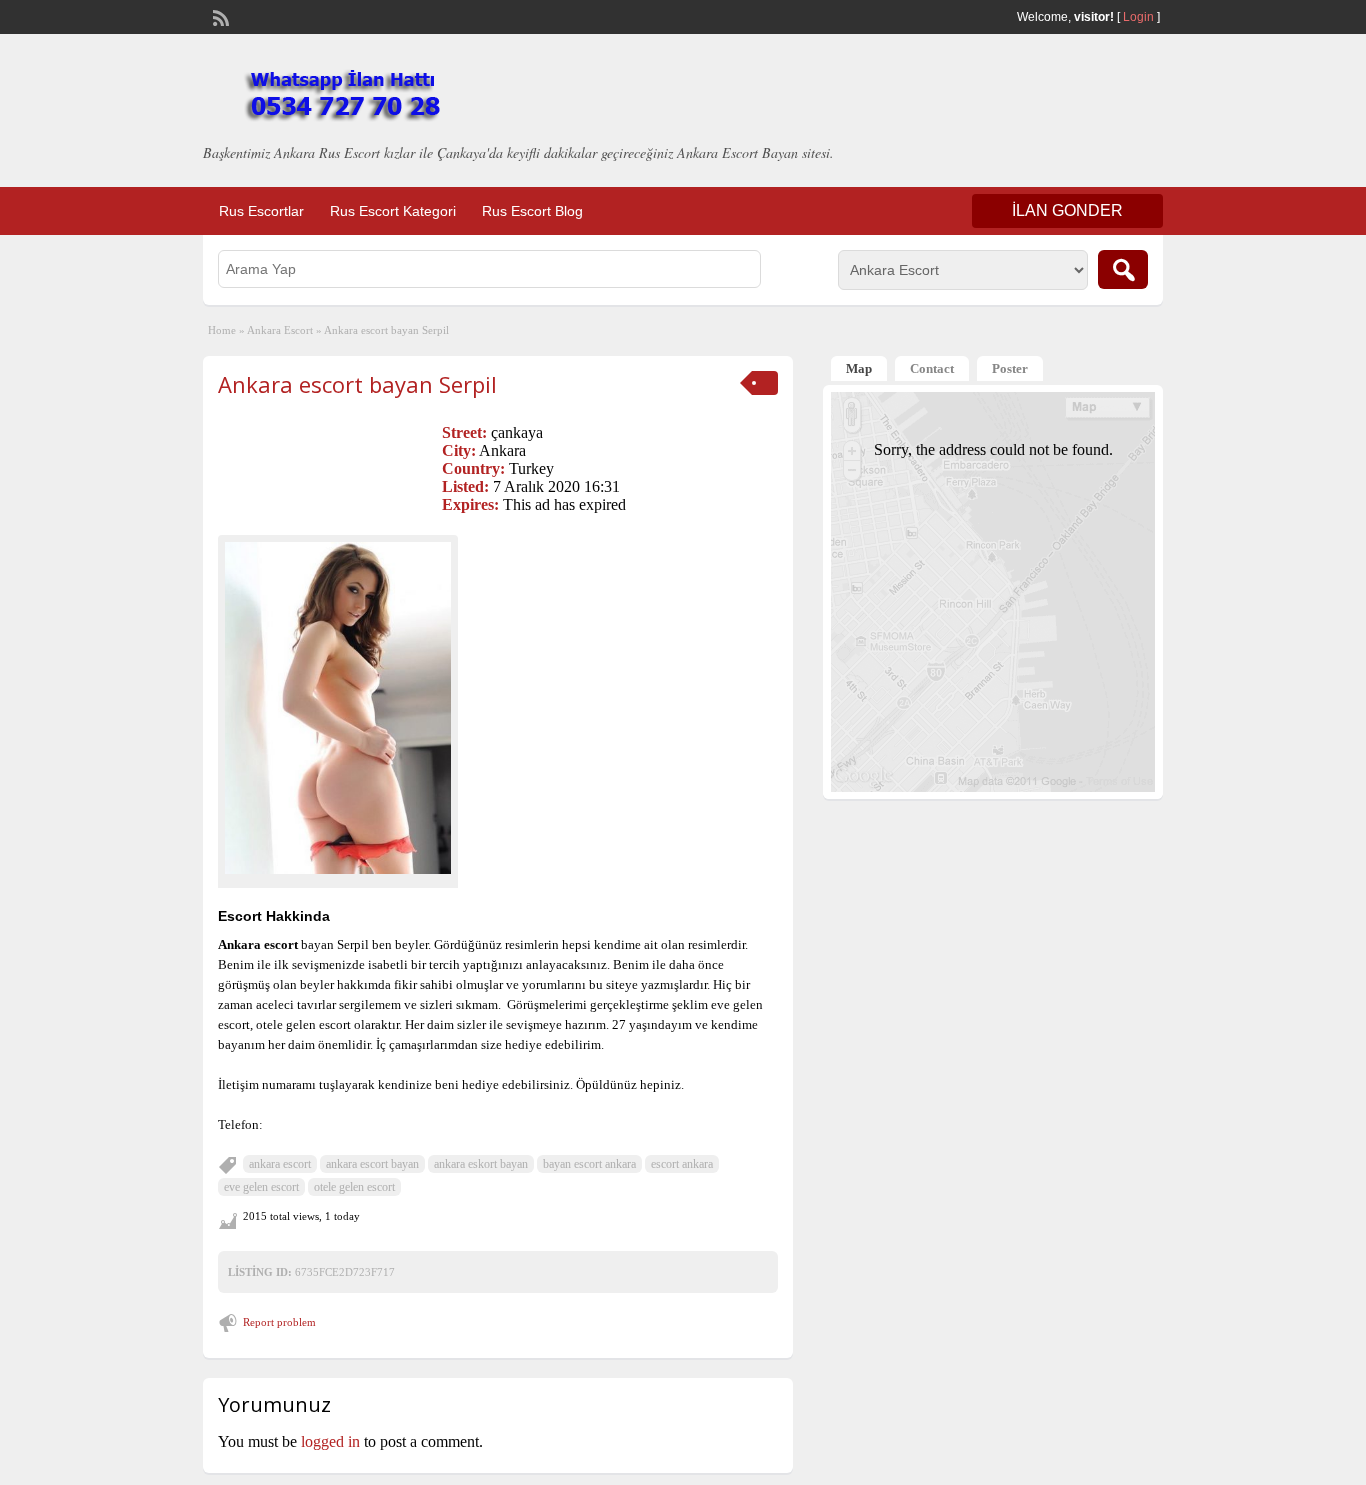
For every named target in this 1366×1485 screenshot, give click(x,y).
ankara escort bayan (372, 1164)
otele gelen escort (354, 1187)
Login (1138, 17)
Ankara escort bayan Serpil (357, 384)
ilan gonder (1067, 210)
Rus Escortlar (261, 211)
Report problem (279, 1322)
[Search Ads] (1123, 269)
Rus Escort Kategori (393, 211)
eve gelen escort (261, 1187)
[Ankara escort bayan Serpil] (338, 707)
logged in (330, 1441)
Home (222, 330)
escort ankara (682, 1164)
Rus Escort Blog (532, 211)
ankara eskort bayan (481, 1164)
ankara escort (280, 1164)
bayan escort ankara (589, 1164)
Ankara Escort (280, 330)
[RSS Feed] (219, 16)
